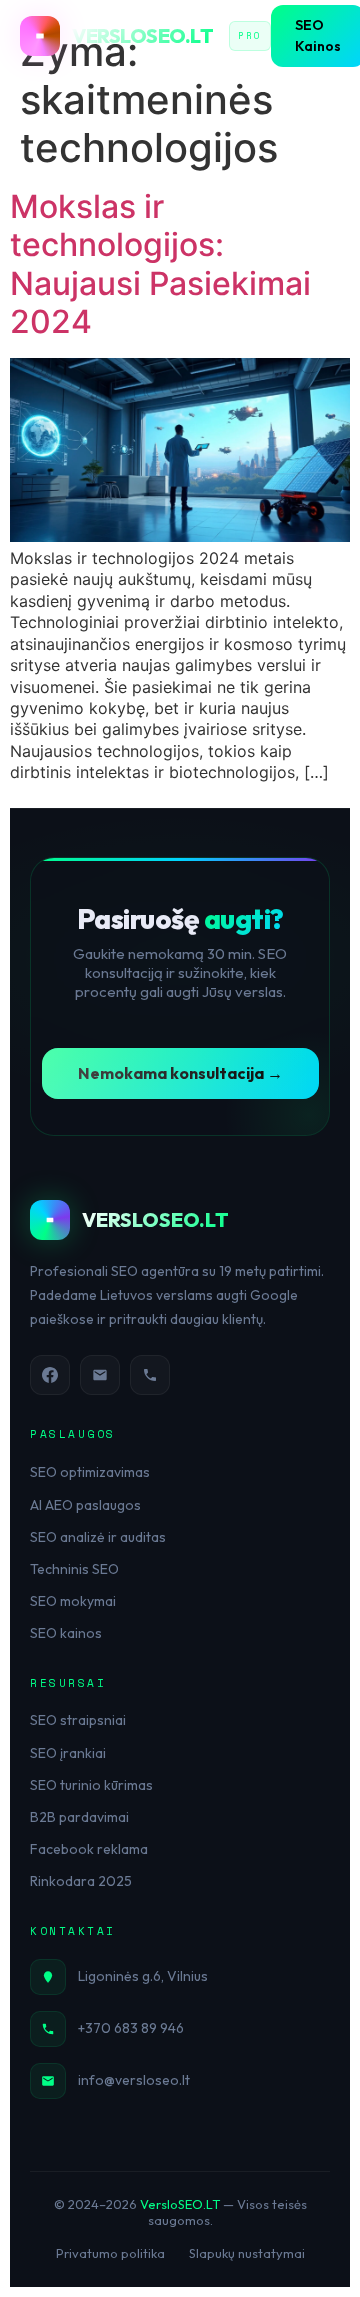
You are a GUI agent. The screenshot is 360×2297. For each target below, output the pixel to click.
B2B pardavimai (79, 1817)
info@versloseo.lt (134, 2080)
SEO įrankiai (68, 1753)
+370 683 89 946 (131, 2028)
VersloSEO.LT (180, 2204)
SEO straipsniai (78, 1720)
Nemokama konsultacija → (180, 1073)
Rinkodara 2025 (81, 1881)
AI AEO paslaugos (85, 1505)
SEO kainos (66, 1633)
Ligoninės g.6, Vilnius (143, 1976)
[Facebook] (50, 1375)
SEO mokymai (73, 1601)
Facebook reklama (89, 1849)
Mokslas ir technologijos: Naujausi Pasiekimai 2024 (160, 264)
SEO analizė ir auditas (98, 1537)
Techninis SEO (74, 1569)
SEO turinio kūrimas (91, 1785)
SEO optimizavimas (90, 1472)
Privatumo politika (110, 2253)
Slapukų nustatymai (247, 2253)
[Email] (100, 1375)
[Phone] (150, 1375)
